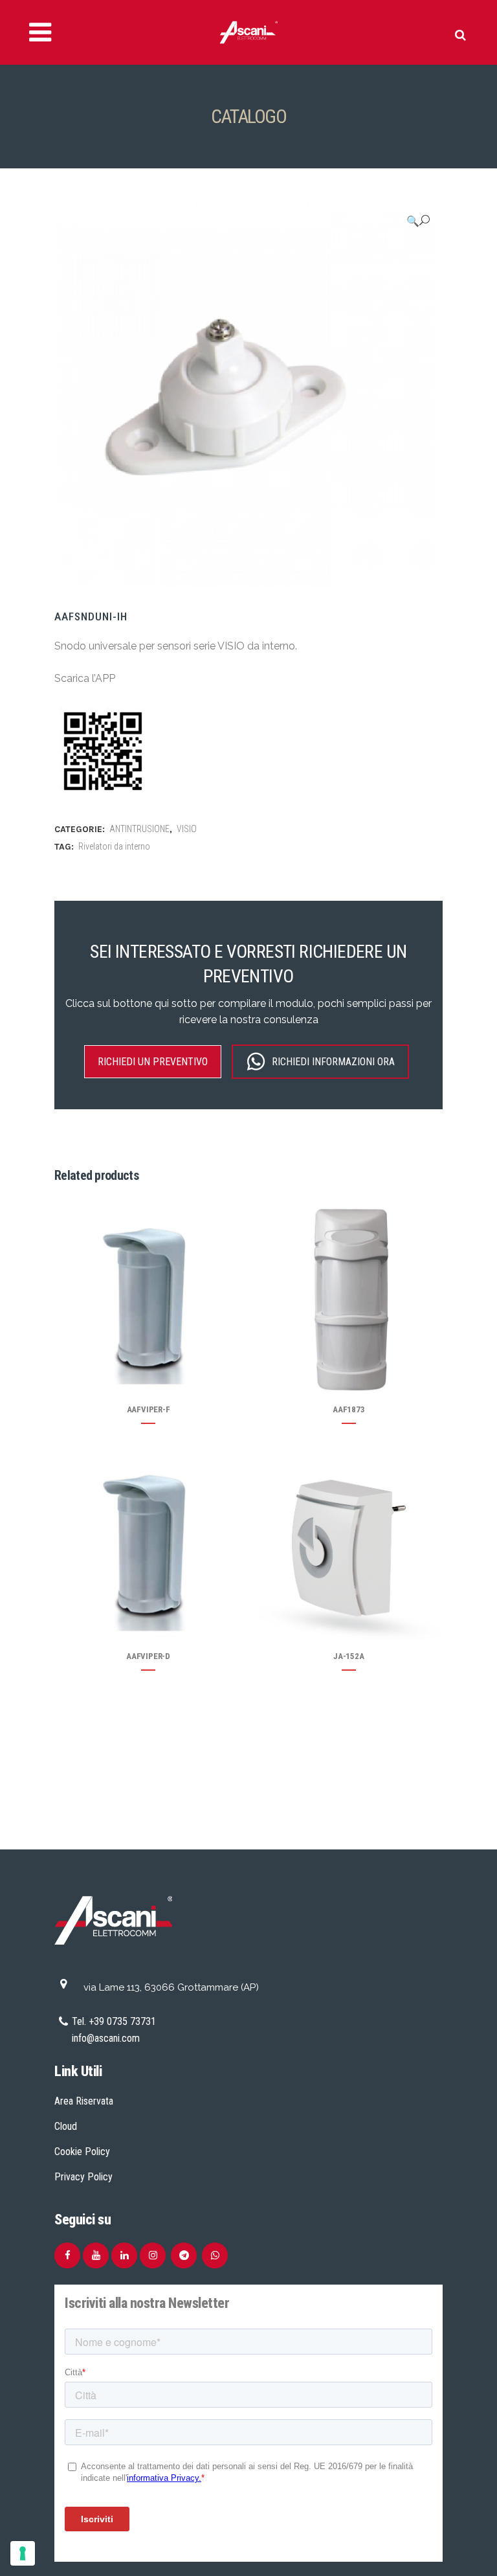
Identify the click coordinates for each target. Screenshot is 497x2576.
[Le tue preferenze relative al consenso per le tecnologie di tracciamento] (23, 2553)
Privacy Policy (83, 2177)
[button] (418, 221)
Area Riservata (84, 2101)
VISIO (187, 829)
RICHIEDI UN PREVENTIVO (153, 1062)
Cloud (66, 2126)
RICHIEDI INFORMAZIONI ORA (333, 1062)
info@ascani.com (106, 2038)
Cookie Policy (82, 2152)
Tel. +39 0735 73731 (114, 2021)
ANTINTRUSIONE (139, 829)
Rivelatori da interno (114, 846)
